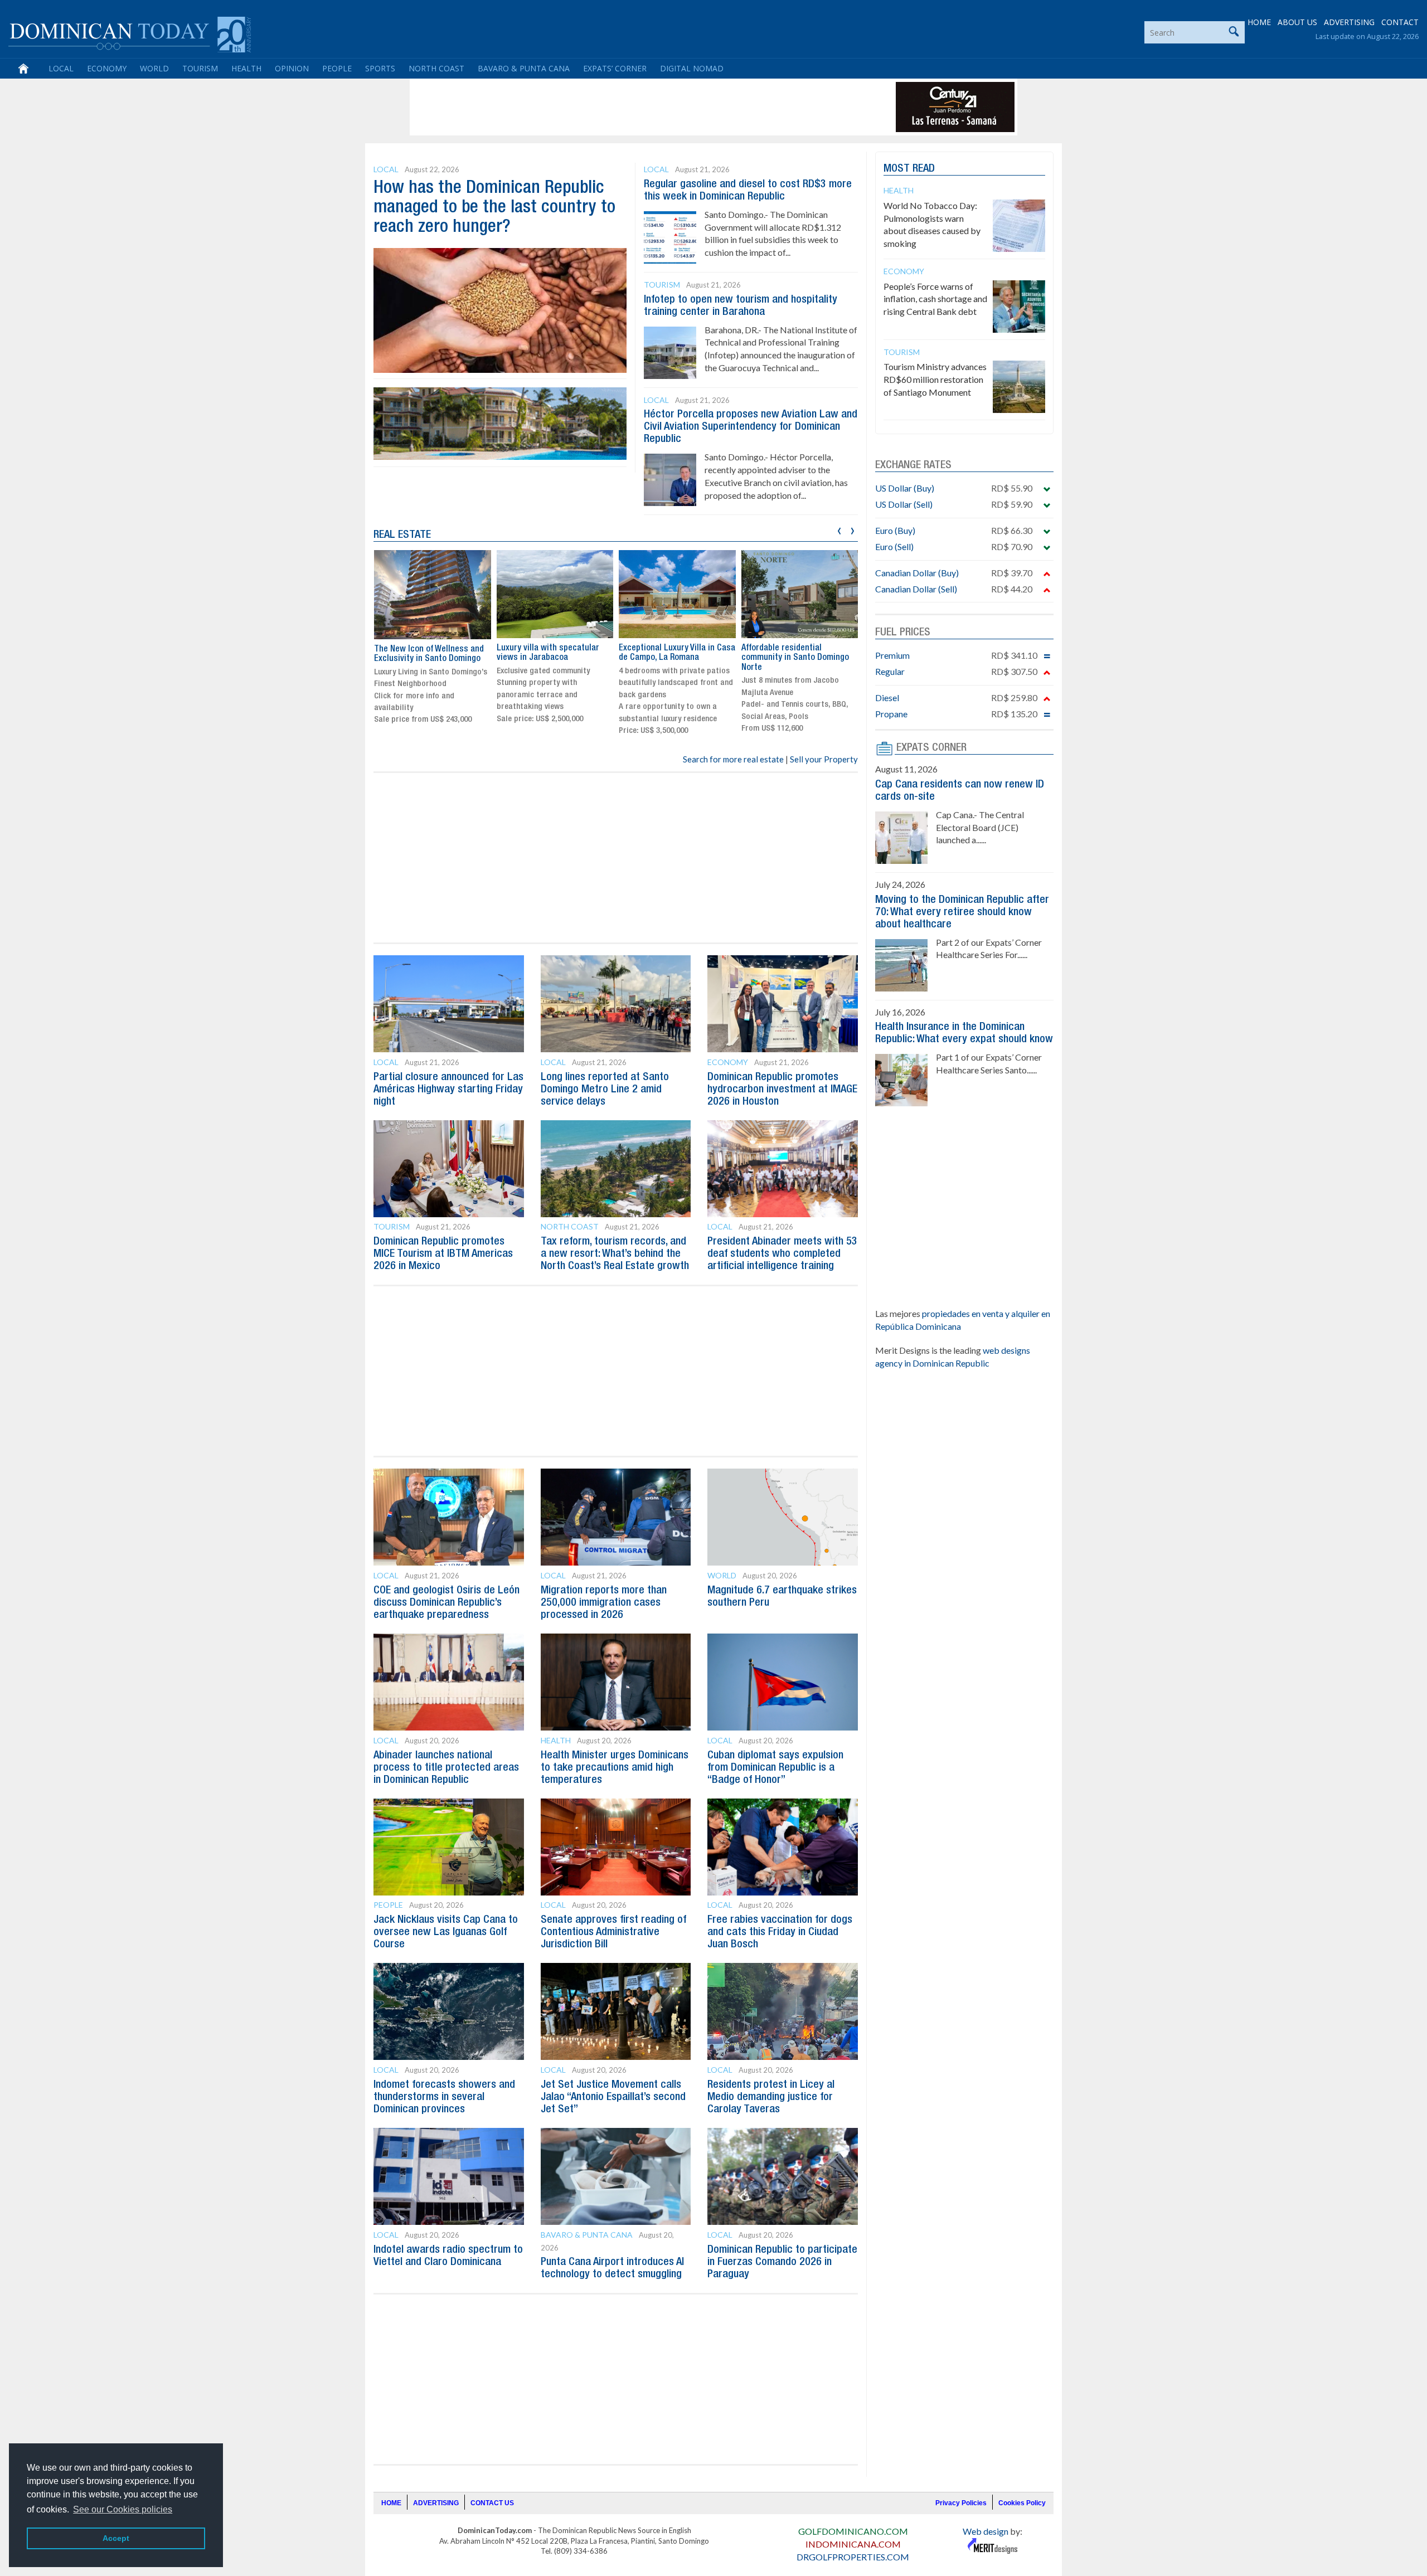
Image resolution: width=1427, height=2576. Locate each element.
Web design (986, 2531)
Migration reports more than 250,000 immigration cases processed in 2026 (604, 1603)
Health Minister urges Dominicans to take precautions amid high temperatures (615, 1768)
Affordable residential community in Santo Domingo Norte (795, 658)
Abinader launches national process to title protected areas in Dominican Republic (446, 1768)
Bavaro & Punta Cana (524, 68)
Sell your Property (824, 759)
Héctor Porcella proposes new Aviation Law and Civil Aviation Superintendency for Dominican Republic (751, 427)
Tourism (200, 68)
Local (61, 68)
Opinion (292, 68)
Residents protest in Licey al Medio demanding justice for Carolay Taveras (771, 2097)
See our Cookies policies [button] (123, 2509)
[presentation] (839, 529)
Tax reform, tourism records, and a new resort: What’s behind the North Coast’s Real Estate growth (615, 1254)
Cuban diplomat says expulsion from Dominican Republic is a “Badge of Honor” (775, 1768)
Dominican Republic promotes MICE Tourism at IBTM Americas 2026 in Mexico (443, 1254)
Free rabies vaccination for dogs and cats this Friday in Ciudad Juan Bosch (780, 1932)
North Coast (436, 68)
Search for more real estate (733, 759)
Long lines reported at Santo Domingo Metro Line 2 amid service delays (605, 1090)
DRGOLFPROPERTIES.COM (853, 2557)
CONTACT (1400, 22)
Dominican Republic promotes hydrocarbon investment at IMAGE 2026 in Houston (782, 1090)
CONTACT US (492, 2503)
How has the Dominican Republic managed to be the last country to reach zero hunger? (494, 208)
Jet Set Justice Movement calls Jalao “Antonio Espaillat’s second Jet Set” (613, 2097)
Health (246, 68)
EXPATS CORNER (931, 748)
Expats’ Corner (615, 68)
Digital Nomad (692, 68)
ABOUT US (1297, 22)
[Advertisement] (615, 107)
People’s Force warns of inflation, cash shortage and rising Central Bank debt (935, 299)
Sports (380, 68)
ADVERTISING (1349, 22)
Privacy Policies (961, 2503)
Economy (107, 68)
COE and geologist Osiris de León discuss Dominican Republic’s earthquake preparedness (446, 1603)
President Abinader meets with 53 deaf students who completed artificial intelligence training (782, 1254)
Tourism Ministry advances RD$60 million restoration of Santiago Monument (935, 379)
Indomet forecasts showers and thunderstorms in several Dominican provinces (444, 2097)
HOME (1259, 22)
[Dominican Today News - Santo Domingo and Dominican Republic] (130, 33)
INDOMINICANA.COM (853, 2544)
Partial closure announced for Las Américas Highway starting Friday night (448, 1090)
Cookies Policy (1022, 2503)
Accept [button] (116, 2538)
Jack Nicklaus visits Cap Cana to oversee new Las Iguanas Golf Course (446, 1932)
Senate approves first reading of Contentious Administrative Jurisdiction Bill (613, 1932)
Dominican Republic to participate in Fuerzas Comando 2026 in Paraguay (782, 2262)
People (337, 68)
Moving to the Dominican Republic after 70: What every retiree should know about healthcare (962, 912)
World (154, 68)
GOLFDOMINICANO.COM (853, 2531)
